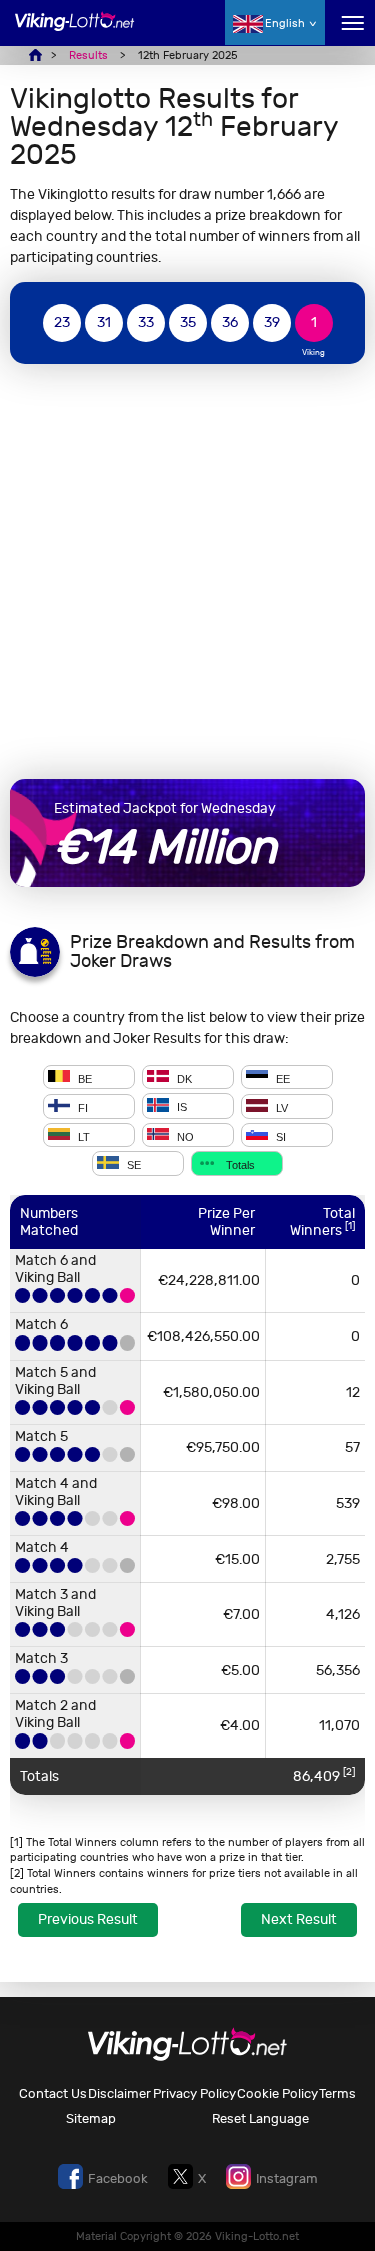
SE (132, 1165)
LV (280, 1108)
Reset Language (260, 2118)
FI (81, 1108)
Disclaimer (119, 2093)
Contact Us (53, 2093)
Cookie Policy (277, 2093)
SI (279, 1136)
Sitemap (91, 2118)
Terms (337, 2093)
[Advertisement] (187, 571)
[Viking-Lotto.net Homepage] (75, 32)
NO (184, 1136)
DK (183, 1078)
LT (82, 1136)
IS (180, 1108)
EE (281, 1078)
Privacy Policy (194, 2093)
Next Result (299, 1919)
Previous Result (88, 1919)
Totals (239, 1165)
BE (83, 1078)
